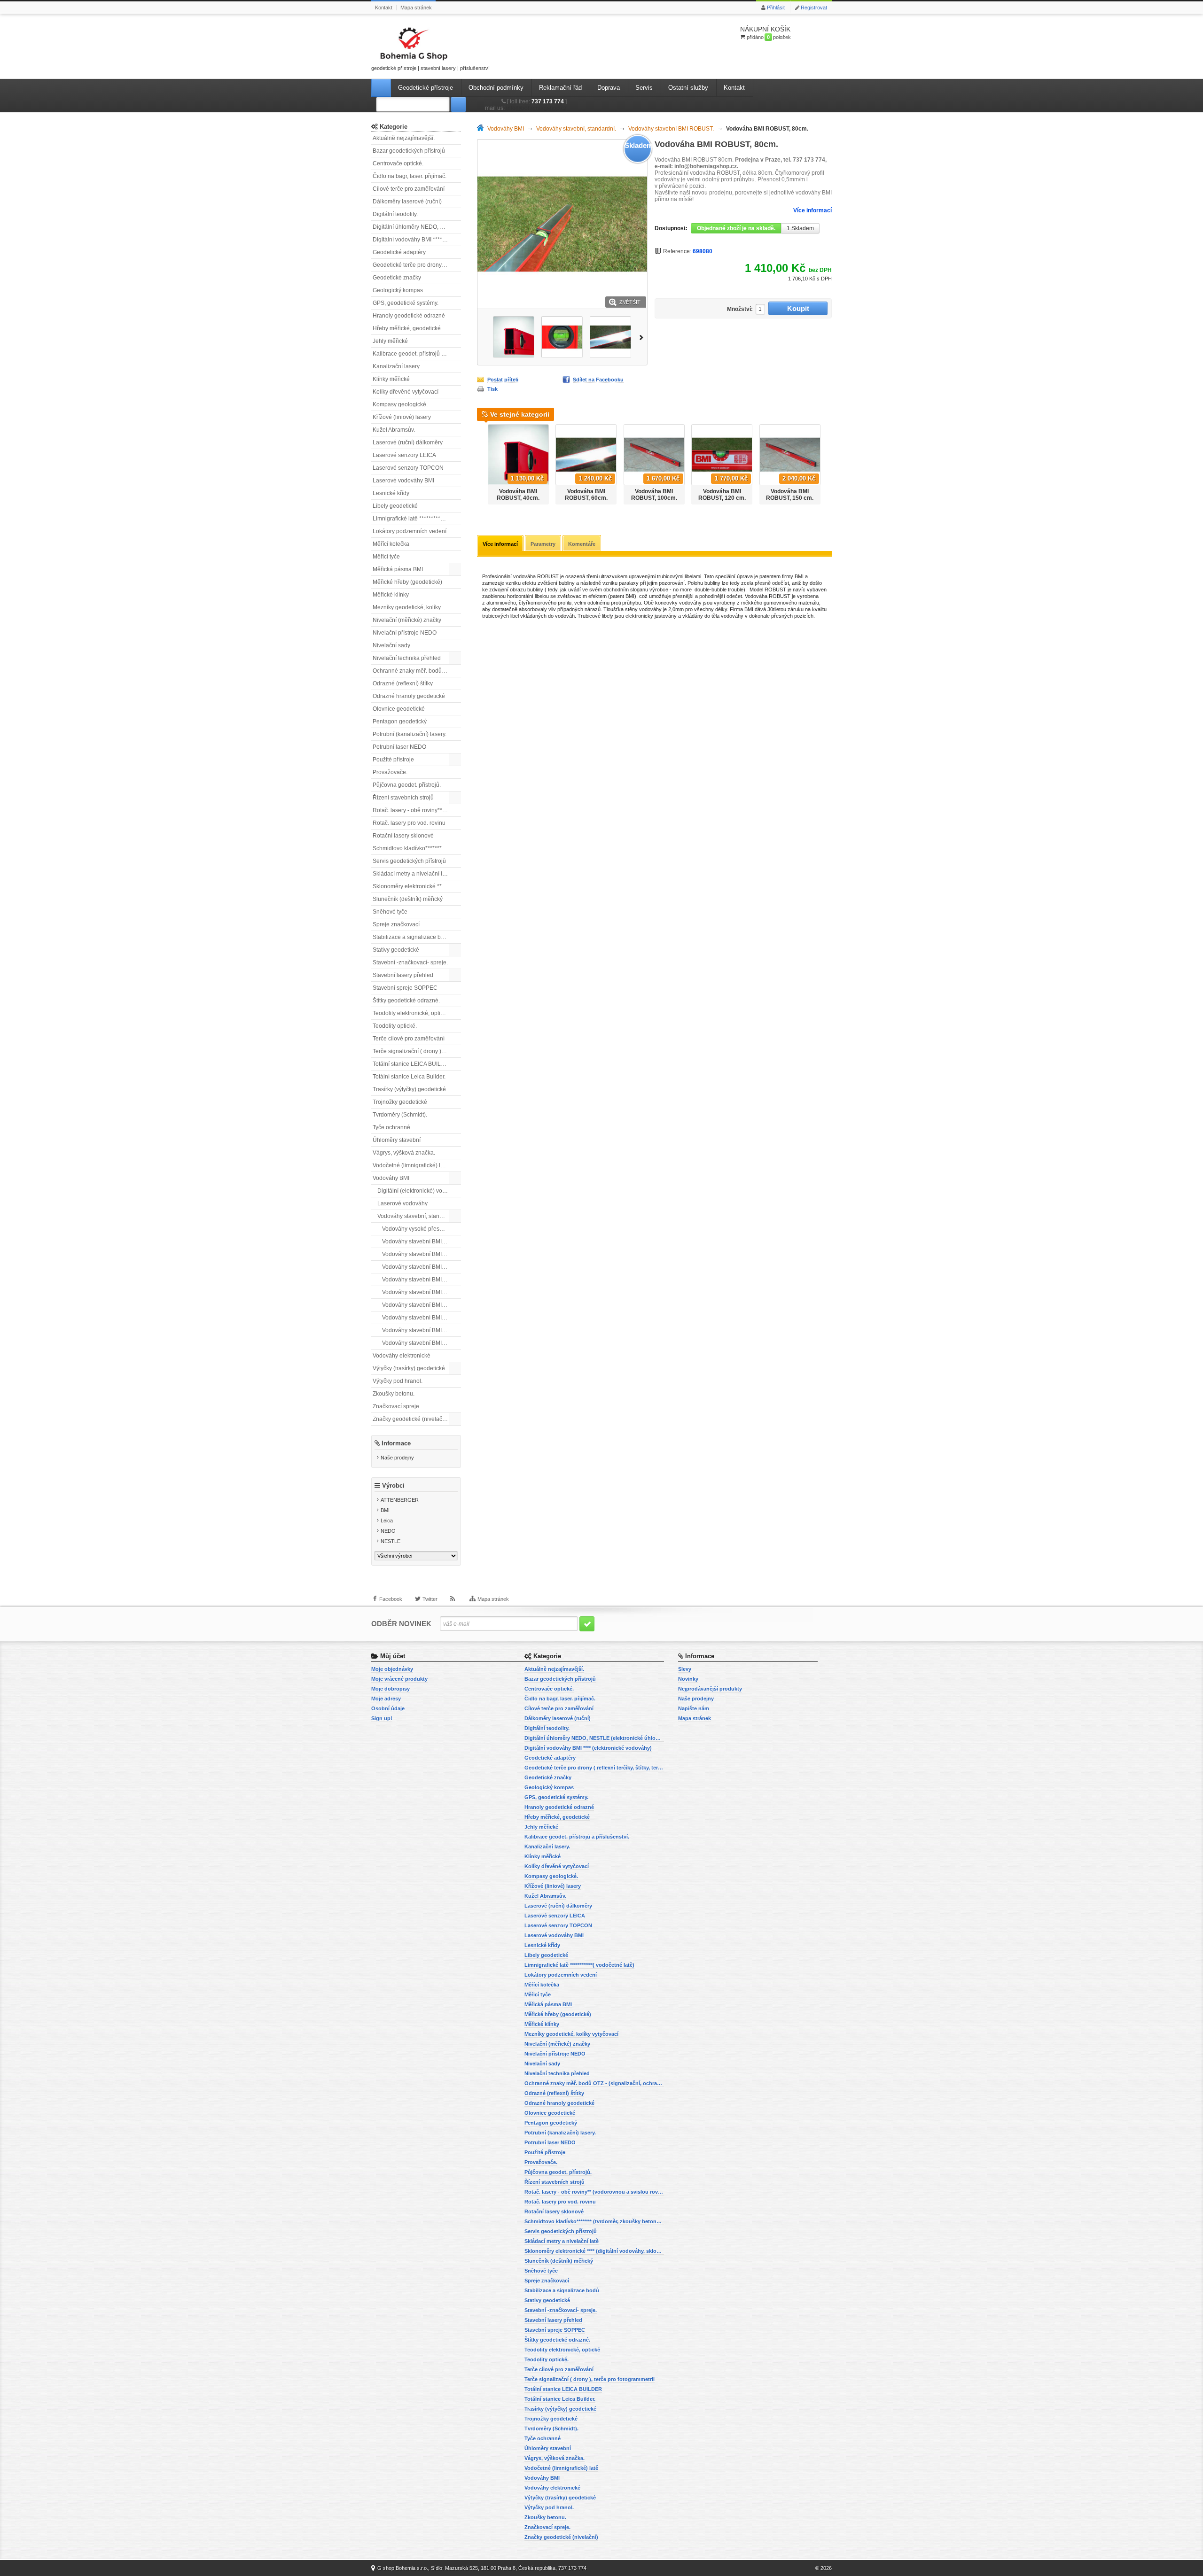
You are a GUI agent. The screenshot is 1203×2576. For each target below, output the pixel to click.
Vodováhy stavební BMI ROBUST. (422, 1318)
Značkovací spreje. (397, 1406)
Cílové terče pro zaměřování (409, 189)
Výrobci (393, 1486)
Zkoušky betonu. (394, 1394)
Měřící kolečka (391, 544)
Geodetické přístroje (426, 88)
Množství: (740, 309)
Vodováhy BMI (391, 1178)
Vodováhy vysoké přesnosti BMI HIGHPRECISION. (422, 1229)
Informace (396, 1443)
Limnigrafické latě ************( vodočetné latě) (417, 519)
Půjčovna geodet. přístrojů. (407, 785)
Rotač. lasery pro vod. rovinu (409, 823)
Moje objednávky (392, 1669)
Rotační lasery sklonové (403, 836)
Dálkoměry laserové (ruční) (407, 202)
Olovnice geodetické (399, 709)
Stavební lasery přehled (403, 975)
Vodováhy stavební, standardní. (417, 1216)
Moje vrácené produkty (399, 1679)
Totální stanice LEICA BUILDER (413, 1064)
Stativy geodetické (396, 950)
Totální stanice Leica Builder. (409, 1077)
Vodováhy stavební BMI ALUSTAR (422, 1241)
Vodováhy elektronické (402, 1356)
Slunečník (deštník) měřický (408, 899)
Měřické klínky (391, 595)
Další (643, 337)
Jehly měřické (390, 341)
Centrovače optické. (398, 163)
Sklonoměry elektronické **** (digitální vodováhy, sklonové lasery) (417, 886)
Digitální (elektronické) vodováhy (419, 1191)
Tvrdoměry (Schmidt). (400, 1115)
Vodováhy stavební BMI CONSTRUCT (422, 1267)
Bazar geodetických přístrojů (409, 151)
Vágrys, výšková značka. (404, 1153)
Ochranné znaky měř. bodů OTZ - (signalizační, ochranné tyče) (417, 671)
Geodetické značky (397, 278)
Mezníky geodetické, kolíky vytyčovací (417, 607)
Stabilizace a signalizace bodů (412, 937)
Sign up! (382, 1718)
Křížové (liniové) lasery (402, 417)
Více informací (812, 210)
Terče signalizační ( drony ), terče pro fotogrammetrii (417, 1051)
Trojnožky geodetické (400, 1102)
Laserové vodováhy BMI (403, 481)
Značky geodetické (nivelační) (411, 1419)
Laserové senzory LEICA (404, 455)
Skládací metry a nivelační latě (411, 874)
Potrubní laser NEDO (399, 747)
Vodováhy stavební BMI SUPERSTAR (422, 1330)
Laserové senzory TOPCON (408, 468)
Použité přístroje (393, 760)
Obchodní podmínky (496, 88)
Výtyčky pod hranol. (398, 1381)
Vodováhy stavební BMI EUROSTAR (422, 1280)
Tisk (492, 389)
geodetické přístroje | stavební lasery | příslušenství (430, 68)
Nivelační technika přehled (407, 658)
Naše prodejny (397, 1458)
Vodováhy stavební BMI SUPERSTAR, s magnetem (422, 1343)
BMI (385, 1510)
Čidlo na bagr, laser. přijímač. (410, 176)
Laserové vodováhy (402, 1203)
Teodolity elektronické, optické (411, 1013)
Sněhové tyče (390, 912)
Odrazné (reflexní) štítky (403, 683)
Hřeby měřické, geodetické (407, 328)
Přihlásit (776, 8)
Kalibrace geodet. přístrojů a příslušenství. (417, 354)
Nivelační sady (391, 645)
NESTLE (391, 1541)
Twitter (430, 1599)
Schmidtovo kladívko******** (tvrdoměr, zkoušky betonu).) (417, 848)
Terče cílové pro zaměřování (409, 1039)
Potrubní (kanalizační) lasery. (410, 734)
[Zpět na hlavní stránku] (482, 129)
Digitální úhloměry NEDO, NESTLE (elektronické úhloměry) (417, 227)
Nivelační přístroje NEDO (405, 633)
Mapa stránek (416, 8)
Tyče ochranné (391, 1127)
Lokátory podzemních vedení (410, 531)
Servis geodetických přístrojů (409, 861)
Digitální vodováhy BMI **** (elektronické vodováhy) (417, 240)
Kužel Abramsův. (394, 430)
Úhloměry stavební (397, 1140)
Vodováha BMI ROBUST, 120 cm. (722, 495)
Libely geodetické (395, 506)
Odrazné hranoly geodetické (409, 696)
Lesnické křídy (391, 493)
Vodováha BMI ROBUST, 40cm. (518, 495)
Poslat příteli (503, 380)
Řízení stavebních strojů (403, 798)
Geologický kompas (398, 290)
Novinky (688, 1679)
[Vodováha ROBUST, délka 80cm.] (514, 337)
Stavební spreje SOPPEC (405, 988)
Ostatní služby (688, 88)
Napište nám (694, 1708)
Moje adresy (386, 1699)
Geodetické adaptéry (399, 252)
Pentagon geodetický (400, 722)
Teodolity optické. (395, 1026)
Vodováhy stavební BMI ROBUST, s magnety (422, 1305)
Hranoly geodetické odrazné (409, 316)
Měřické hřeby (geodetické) (407, 582)
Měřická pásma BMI (398, 569)
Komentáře (582, 544)
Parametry (543, 544)
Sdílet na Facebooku (598, 380)
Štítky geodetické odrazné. (406, 1001)
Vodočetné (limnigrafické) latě (410, 1165)
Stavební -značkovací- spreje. (410, 962)
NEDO (388, 1531)
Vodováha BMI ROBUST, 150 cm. (790, 495)
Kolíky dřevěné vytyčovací (406, 392)
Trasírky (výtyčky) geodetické (409, 1089)
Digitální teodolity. (395, 214)
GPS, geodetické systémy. (406, 303)
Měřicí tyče (386, 557)
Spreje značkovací (396, 924)
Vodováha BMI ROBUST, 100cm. (654, 495)
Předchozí (482, 337)
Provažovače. (390, 772)
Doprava (609, 88)
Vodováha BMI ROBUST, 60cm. (586, 495)
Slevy (685, 1669)
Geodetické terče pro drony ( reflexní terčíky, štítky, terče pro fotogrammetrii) (417, 265)
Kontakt (384, 8)
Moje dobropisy (391, 1689)
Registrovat (814, 8)
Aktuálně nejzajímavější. (404, 138)
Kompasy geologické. (400, 404)
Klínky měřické (391, 379)
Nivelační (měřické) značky (407, 620)
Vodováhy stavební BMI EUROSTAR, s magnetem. (422, 1292)
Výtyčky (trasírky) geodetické (409, 1368)
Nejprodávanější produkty (710, 1689)
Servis (644, 88)
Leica (387, 1521)
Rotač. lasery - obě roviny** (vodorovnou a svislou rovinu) (417, 810)
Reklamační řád (560, 88)
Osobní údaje (388, 1708)
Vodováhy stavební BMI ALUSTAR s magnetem (422, 1254)
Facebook (391, 1599)
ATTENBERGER (400, 1500)
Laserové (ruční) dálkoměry (408, 442)
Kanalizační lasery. (397, 366)
